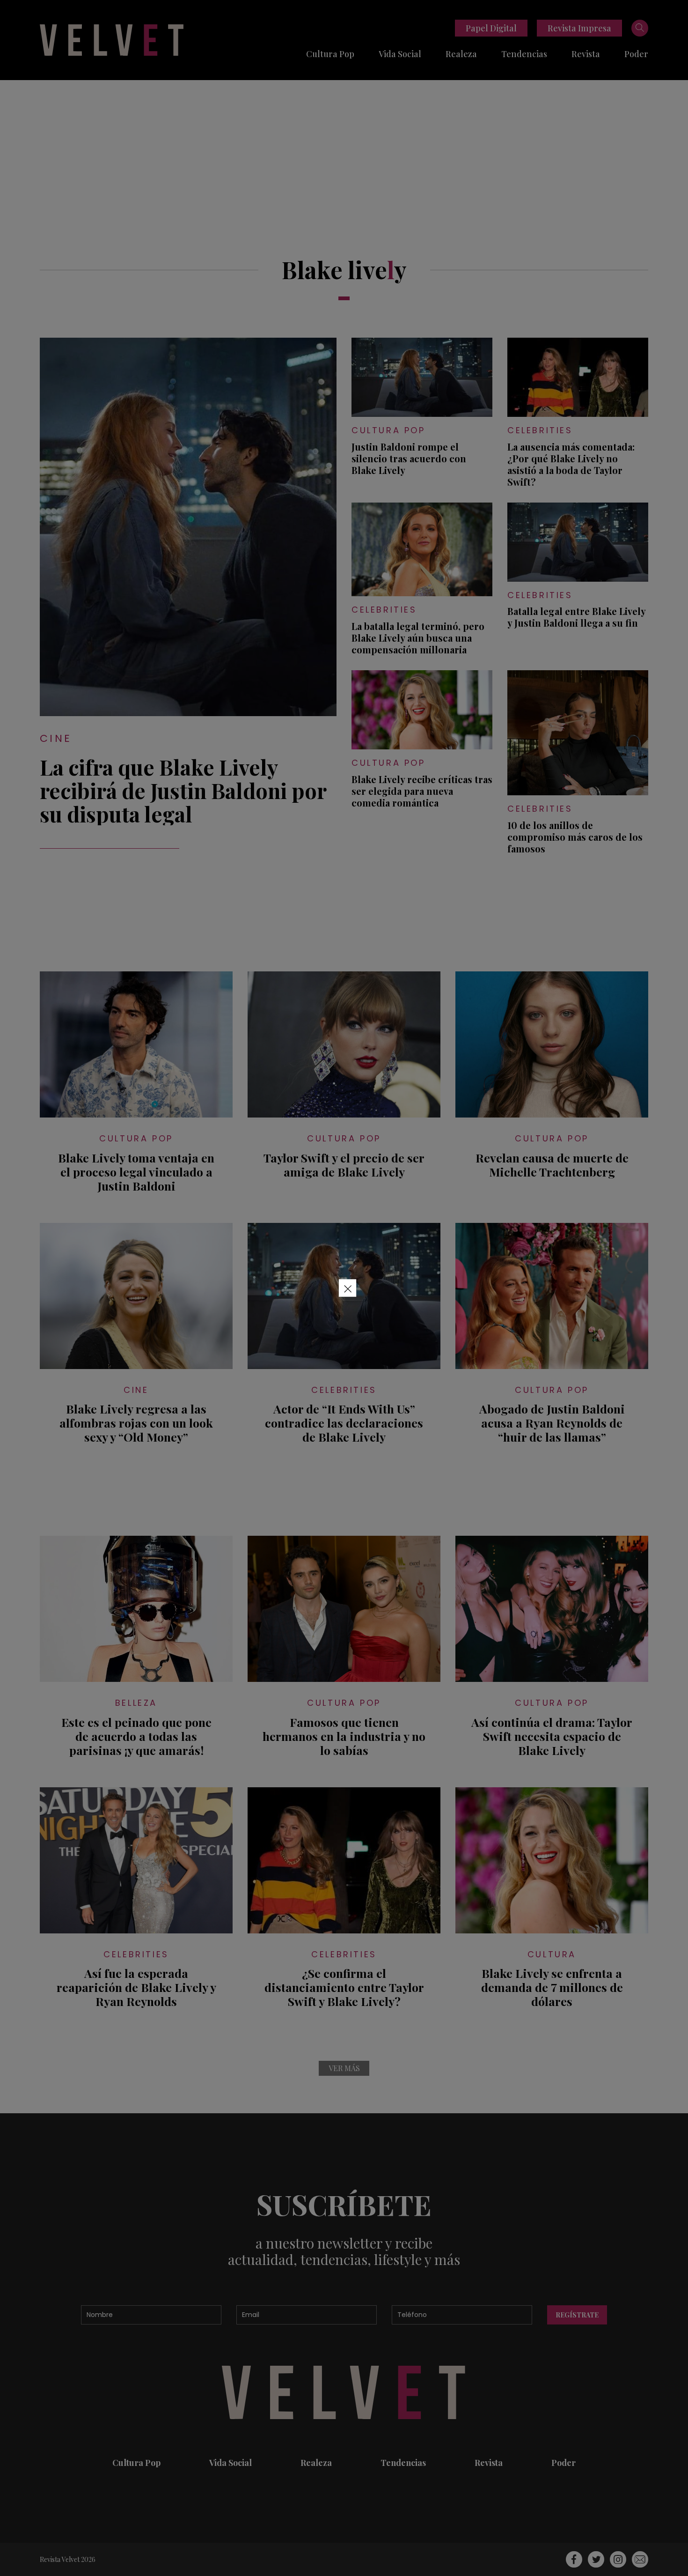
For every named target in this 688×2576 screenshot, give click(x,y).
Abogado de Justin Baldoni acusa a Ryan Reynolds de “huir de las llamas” (552, 1423)
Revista (586, 54)
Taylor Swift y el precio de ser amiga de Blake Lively (344, 1165)
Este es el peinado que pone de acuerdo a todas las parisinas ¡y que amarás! (136, 1736)
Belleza (136, 1703)
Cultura (552, 1954)
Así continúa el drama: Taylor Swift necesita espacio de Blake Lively (552, 1736)
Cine (56, 738)
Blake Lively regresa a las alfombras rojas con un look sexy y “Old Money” (136, 1423)
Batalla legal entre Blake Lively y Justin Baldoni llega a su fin (576, 617)
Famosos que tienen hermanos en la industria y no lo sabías (344, 1736)
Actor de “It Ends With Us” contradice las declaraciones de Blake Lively (344, 1423)
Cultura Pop (330, 54)
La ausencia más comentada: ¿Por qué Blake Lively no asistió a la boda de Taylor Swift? (571, 464)
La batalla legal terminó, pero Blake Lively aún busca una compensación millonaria (418, 638)
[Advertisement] (344, 150)
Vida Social (400, 54)
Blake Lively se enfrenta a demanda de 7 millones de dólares (552, 1987)
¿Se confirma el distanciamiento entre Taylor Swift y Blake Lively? (344, 1987)
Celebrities (540, 430)
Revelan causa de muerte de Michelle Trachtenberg (552, 1165)
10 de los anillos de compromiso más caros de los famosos (575, 837)
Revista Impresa (579, 28)
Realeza (461, 54)
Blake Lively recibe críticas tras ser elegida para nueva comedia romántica (422, 791)
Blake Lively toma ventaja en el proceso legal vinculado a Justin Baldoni (136, 1172)
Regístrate (577, 2315)
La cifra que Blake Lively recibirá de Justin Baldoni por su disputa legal (183, 790)
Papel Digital (491, 28)
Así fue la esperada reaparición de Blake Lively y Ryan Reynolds (136, 1987)
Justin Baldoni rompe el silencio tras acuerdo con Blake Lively (409, 458)
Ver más (344, 2068)
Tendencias (524, 54)
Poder (636, 54)
